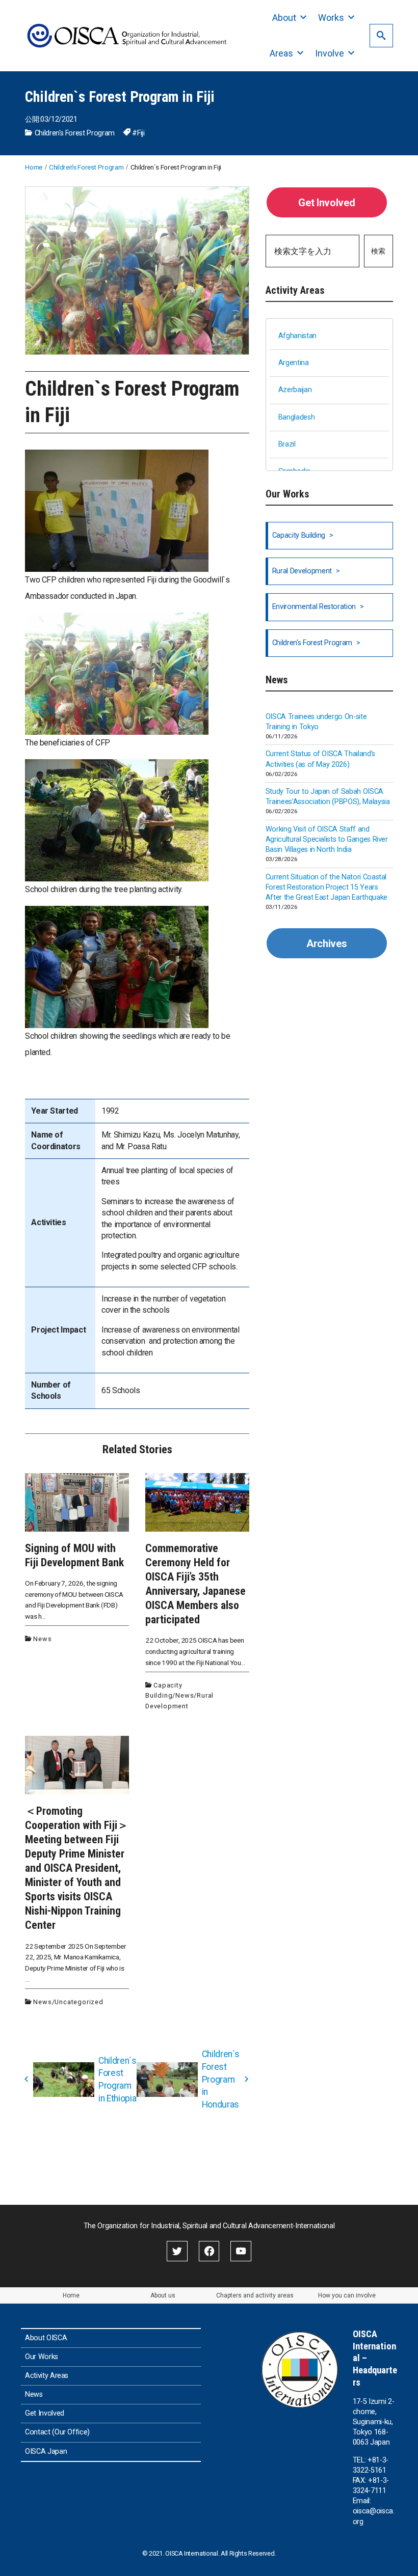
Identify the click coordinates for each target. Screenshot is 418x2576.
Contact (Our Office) (57, 2432)
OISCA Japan (46, 2452)
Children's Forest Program (75, 133)
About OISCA (46, 2338)
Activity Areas (47, 2376)
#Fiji (138, 133)
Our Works (42, 2357)
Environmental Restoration (314, 607)
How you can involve (347, 2295)
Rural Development (302, 571)
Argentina (294, 363)
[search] (381, 35)
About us (163, 2295)
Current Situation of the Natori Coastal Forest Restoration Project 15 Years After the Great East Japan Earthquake (326, 887)
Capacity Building (299, 535)
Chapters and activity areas (255, 2295)
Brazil (287, 444)
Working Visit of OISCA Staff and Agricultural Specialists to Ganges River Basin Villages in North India (327, 839)
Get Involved (326, 203)
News (42, 1639)
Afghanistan (297, 336)
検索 (378, 251)
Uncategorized (79, 2002)
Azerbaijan (295, 390)
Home (71, 2295)
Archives (326, 944)
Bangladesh (297, 417)
